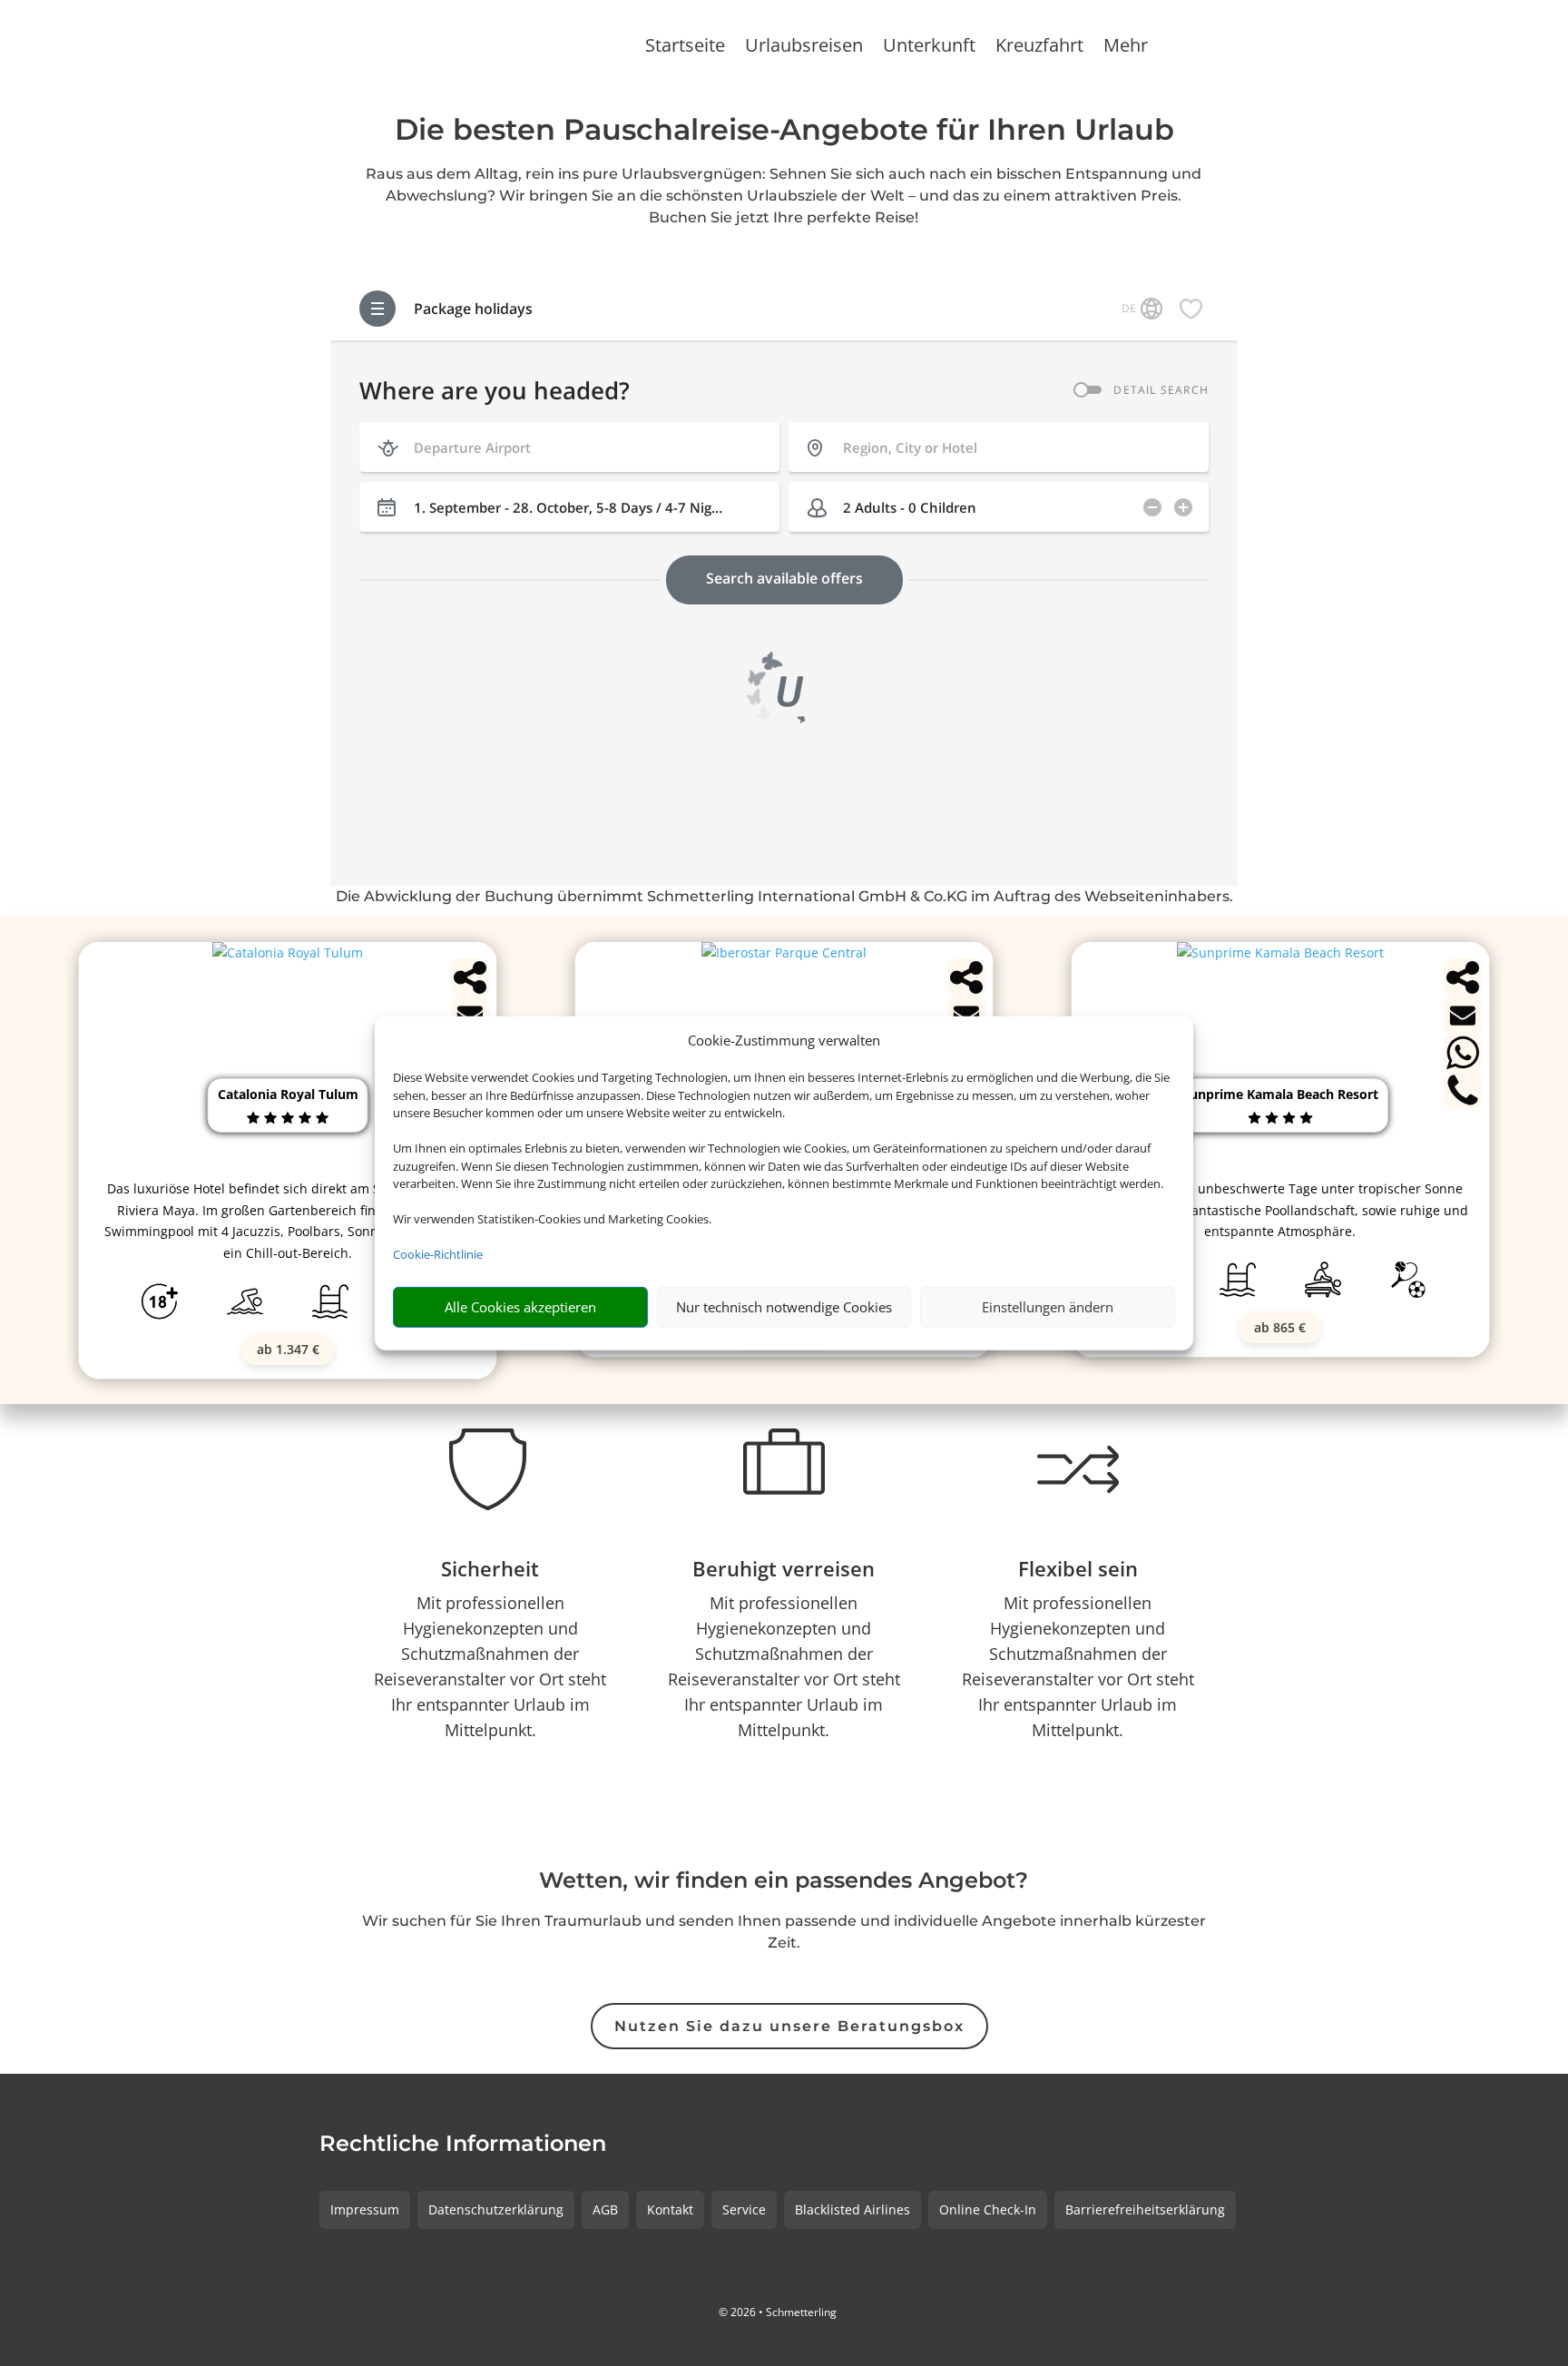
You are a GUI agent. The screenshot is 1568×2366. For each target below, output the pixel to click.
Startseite (685, 48)
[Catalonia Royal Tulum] (288, 952)
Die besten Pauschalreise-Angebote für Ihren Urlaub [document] (784, 131)
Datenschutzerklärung (496, 2209)
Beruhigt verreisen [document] (784, 1568)
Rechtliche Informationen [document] (463, 2145)
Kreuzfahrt (1039, 48)
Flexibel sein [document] (1078, 1568)
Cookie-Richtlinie (438, 1254)
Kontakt (670, 2209)
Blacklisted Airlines (853, 2209)
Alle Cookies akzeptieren (520, 1307)
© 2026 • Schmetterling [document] (778, 2312)
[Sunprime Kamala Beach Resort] (1280, 952)
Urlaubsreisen (804, 48)
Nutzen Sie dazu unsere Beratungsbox (789, 2026)
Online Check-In (988, 2209)
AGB (605, 2209)
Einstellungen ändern (1048, 1307)
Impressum (365, 2209)
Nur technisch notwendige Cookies (784, 1307)
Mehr (1126, 48)
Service (744, 2209)
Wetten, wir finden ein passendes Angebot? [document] (784, 1881)
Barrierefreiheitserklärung (1145, 2209)
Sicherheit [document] (490, 1568)
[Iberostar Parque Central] (784, 952)
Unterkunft (929, 48)
